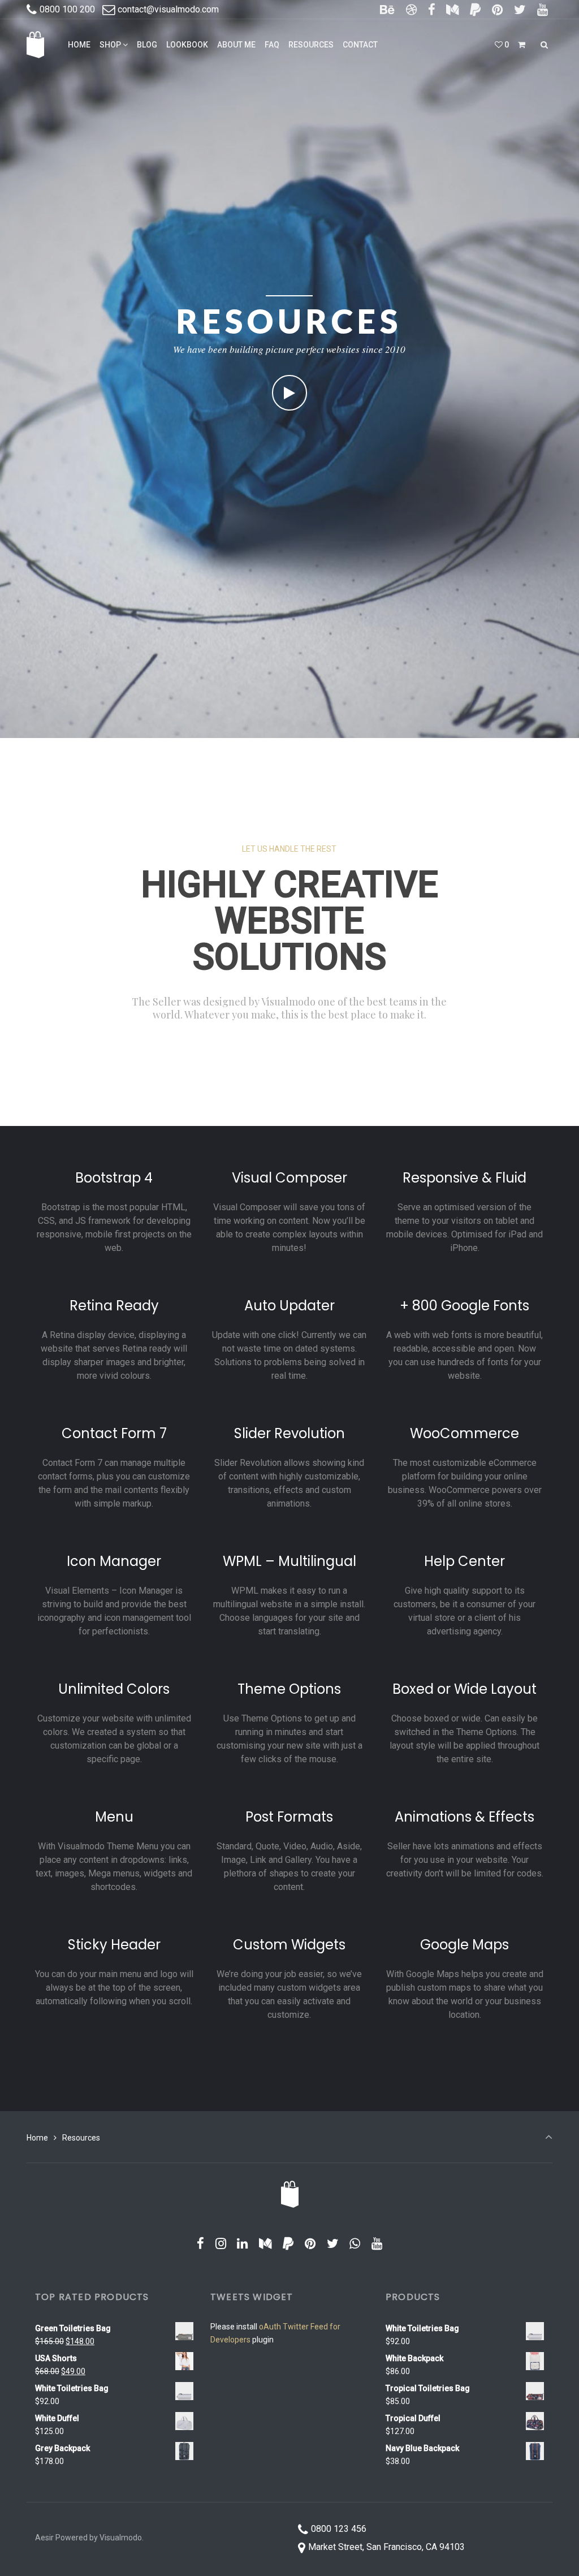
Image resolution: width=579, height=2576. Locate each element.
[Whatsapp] (355, 2244)
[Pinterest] (498, 10)
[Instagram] (221, 2244)
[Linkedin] (243, 2244)
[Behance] (388, 10)
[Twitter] (520, 10)
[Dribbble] (412, 10)
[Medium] (453, 10)
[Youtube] (542, 10)
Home (37, 2138)
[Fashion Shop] (35, 45)
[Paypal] (476, 10)
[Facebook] (431, 10)
